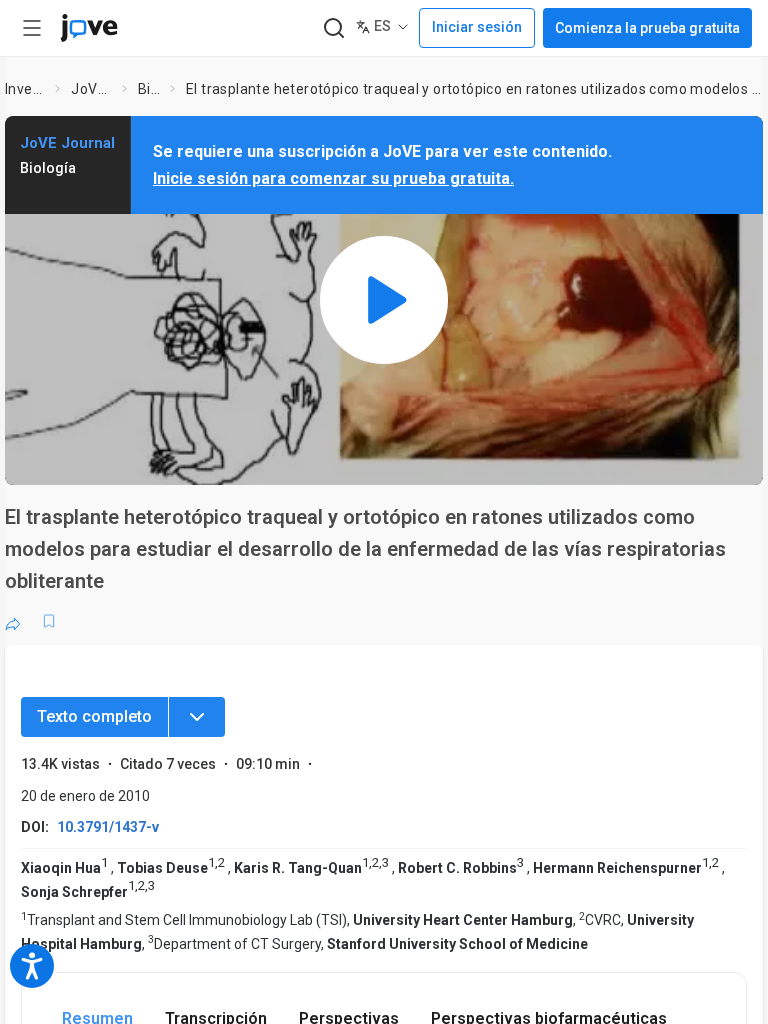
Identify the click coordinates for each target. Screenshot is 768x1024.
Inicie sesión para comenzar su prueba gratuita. (333, 178)
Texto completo (94, 716)
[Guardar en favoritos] (49, 621)
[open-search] (333, 28)
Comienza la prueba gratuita (647, 28)
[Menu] (197, 717)
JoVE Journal (92, 89)
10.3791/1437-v (108, 827)
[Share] (13, 621)
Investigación (26, 89)
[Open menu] (32, 28)
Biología (150, 89)
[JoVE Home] (89, 28)
